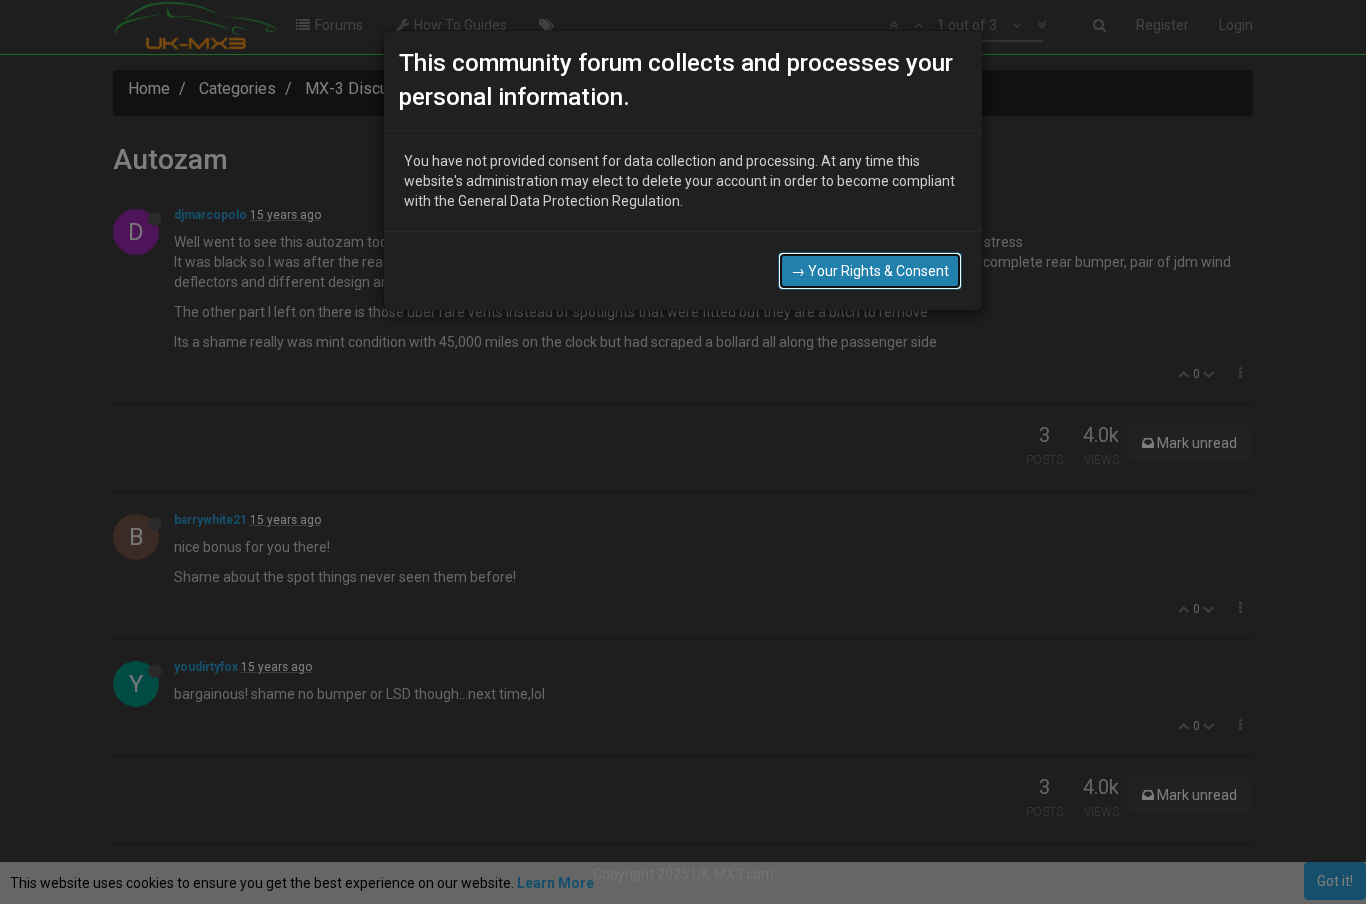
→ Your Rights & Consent (870, 271)
